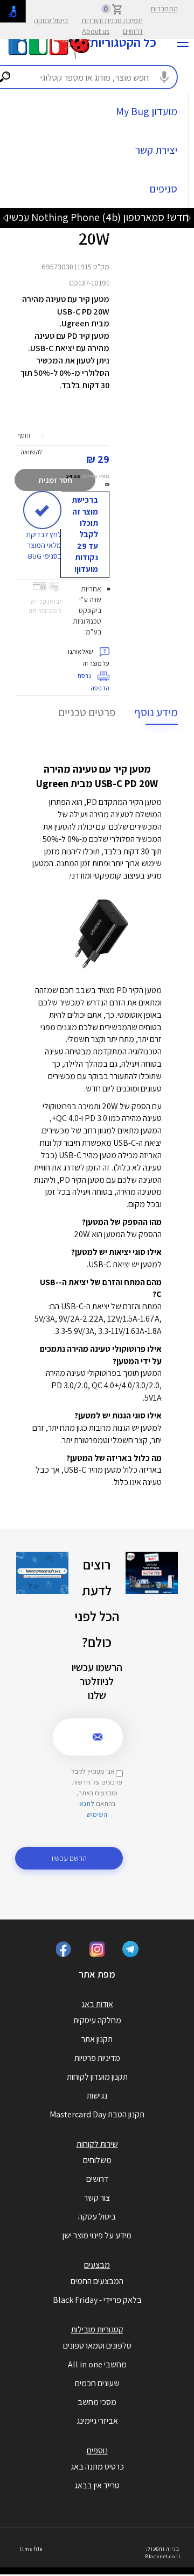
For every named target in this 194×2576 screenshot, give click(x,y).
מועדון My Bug (147, 111)
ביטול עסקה (51, 20)
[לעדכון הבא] (5, 217)
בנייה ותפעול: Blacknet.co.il (163, 2553)
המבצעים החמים (97, 2281)
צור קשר (97, 2198)
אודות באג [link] (97, 2004)
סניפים (164, 189)
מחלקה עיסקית (97, 2020)
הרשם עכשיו (69, 1858)
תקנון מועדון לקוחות (97, 2077)
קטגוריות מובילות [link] (97, 2329)
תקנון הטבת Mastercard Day (97, 2114)
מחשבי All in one (97, 2364)
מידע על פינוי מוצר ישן (97, 2235)
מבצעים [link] (97, 2265)
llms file (31, 2549)
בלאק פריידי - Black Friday (97, 2300)
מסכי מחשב (97, 2402)
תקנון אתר (97, 2039)
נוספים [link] (97, 2450)
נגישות (97, 2096)
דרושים (133, 31)
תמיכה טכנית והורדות (112, 20)
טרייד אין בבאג (97, 2485)
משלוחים (97, 2160)
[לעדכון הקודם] (189, 217)
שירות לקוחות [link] (97, 2144)
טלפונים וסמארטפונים (97, 2346)
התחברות (164, 9)
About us (96, 31)
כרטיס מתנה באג (97, 2467)
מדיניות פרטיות (97, 2058)
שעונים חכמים (97, 2383)
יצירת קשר (156, 150)
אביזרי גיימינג (97, 2421)
